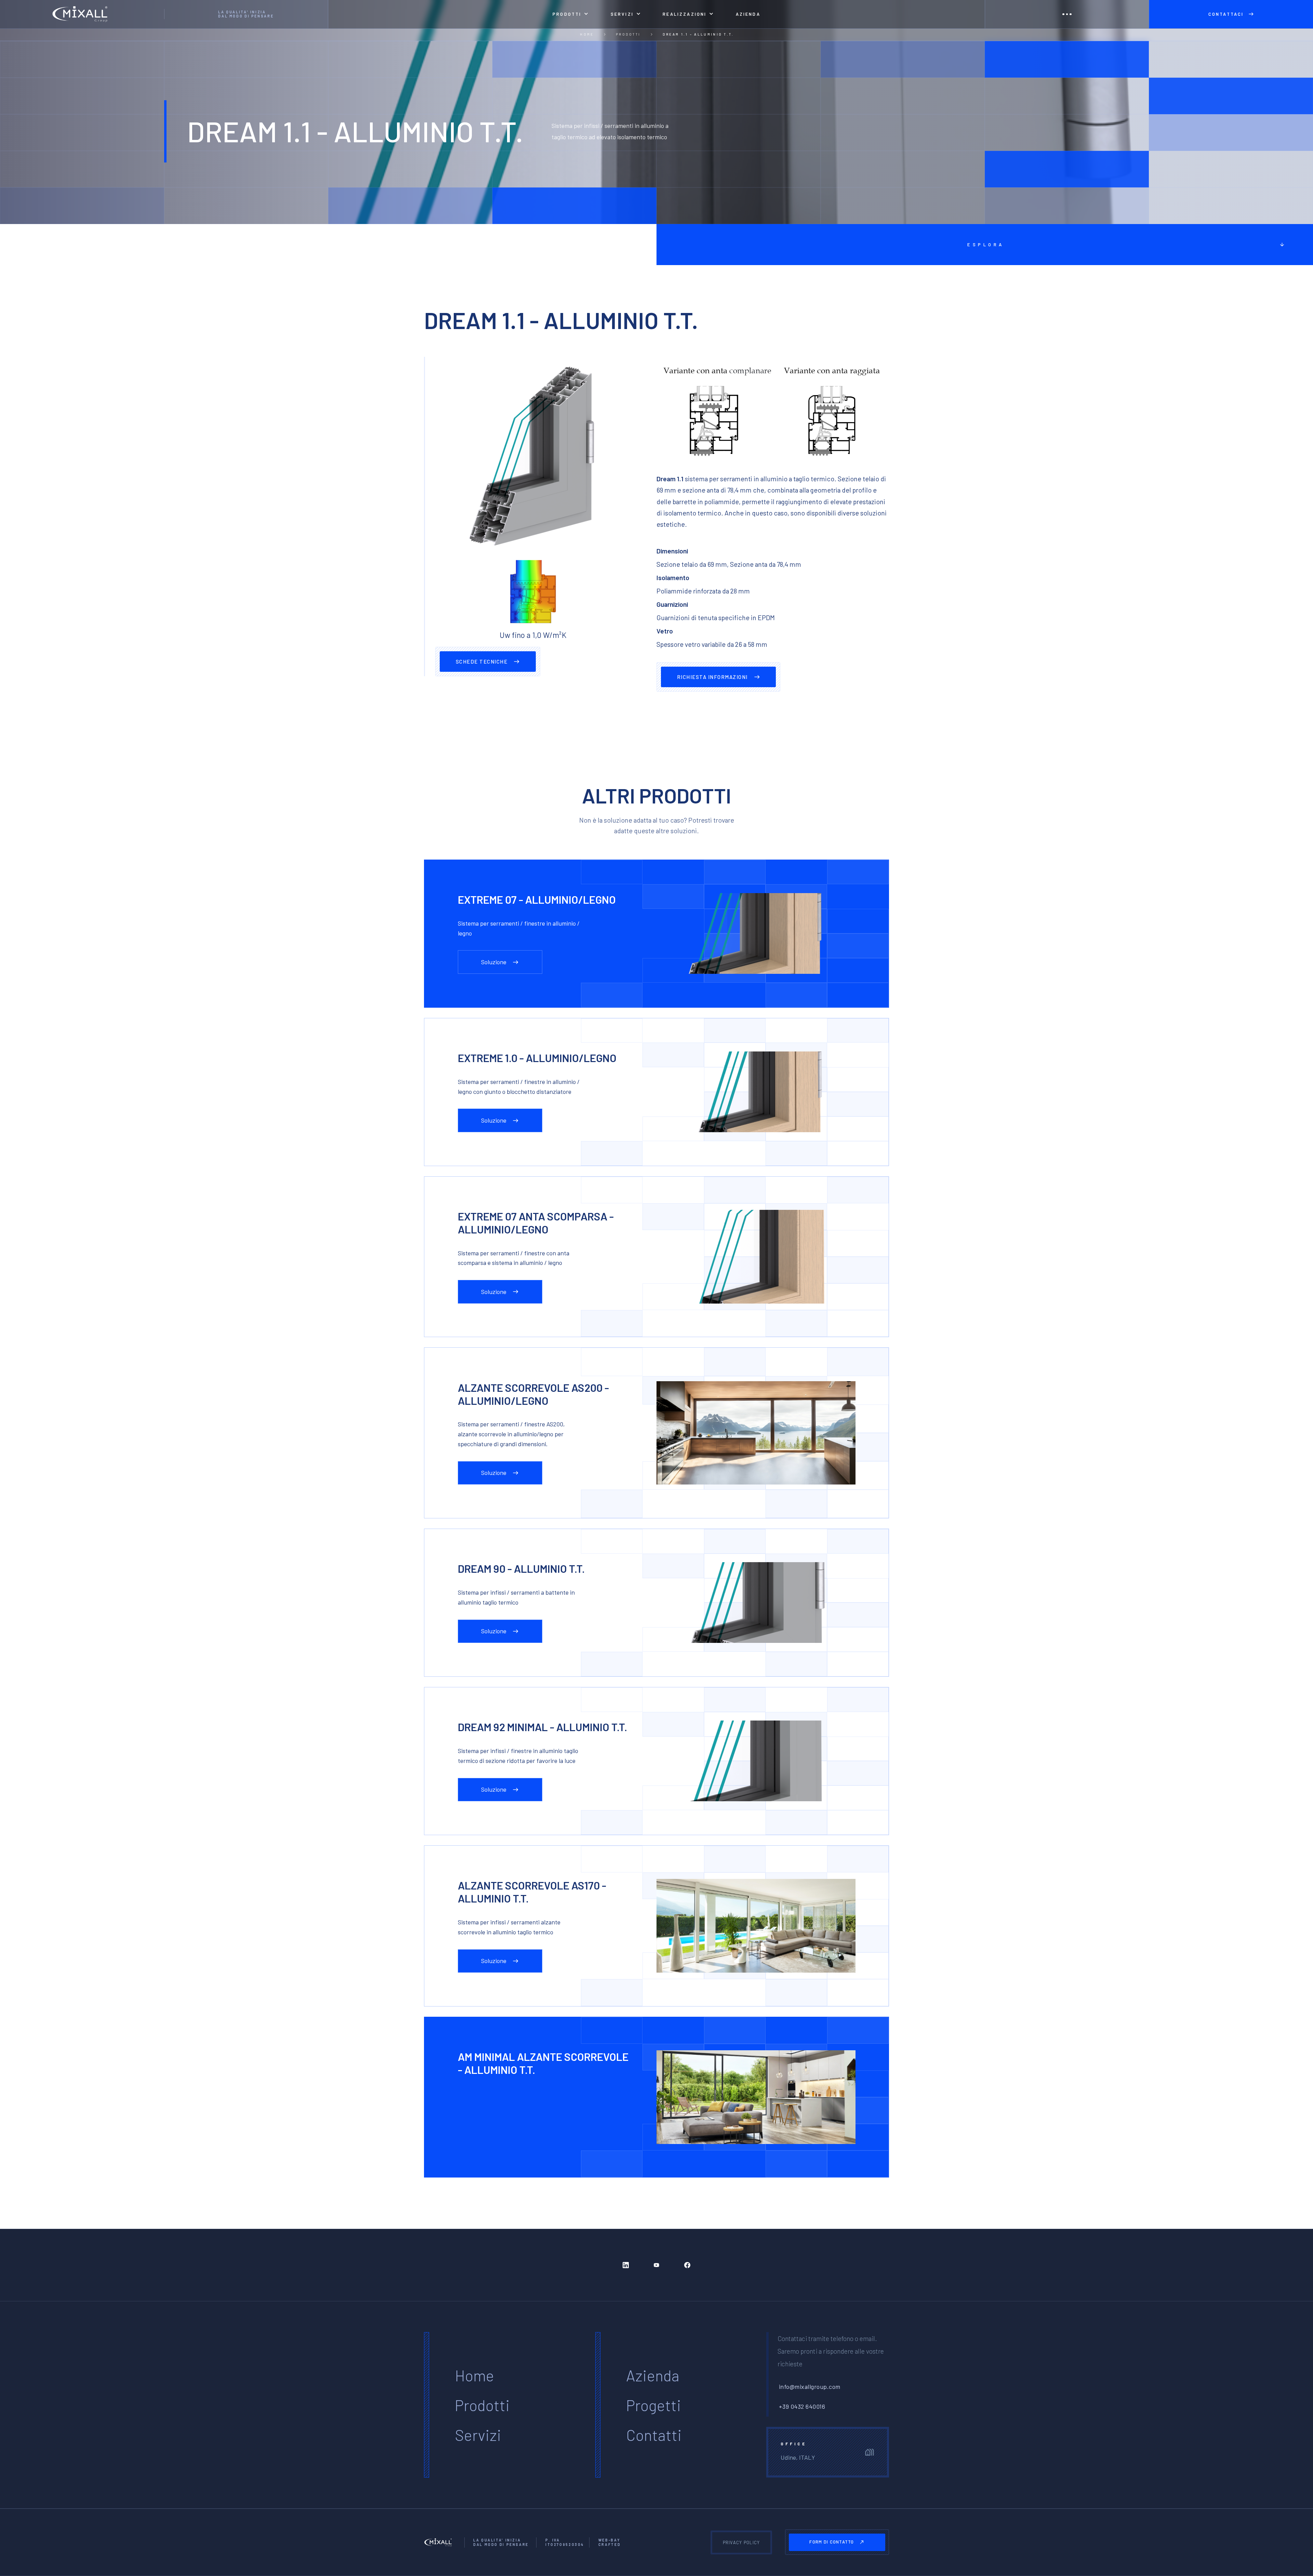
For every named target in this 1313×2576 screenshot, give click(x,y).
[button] (571, 14)
